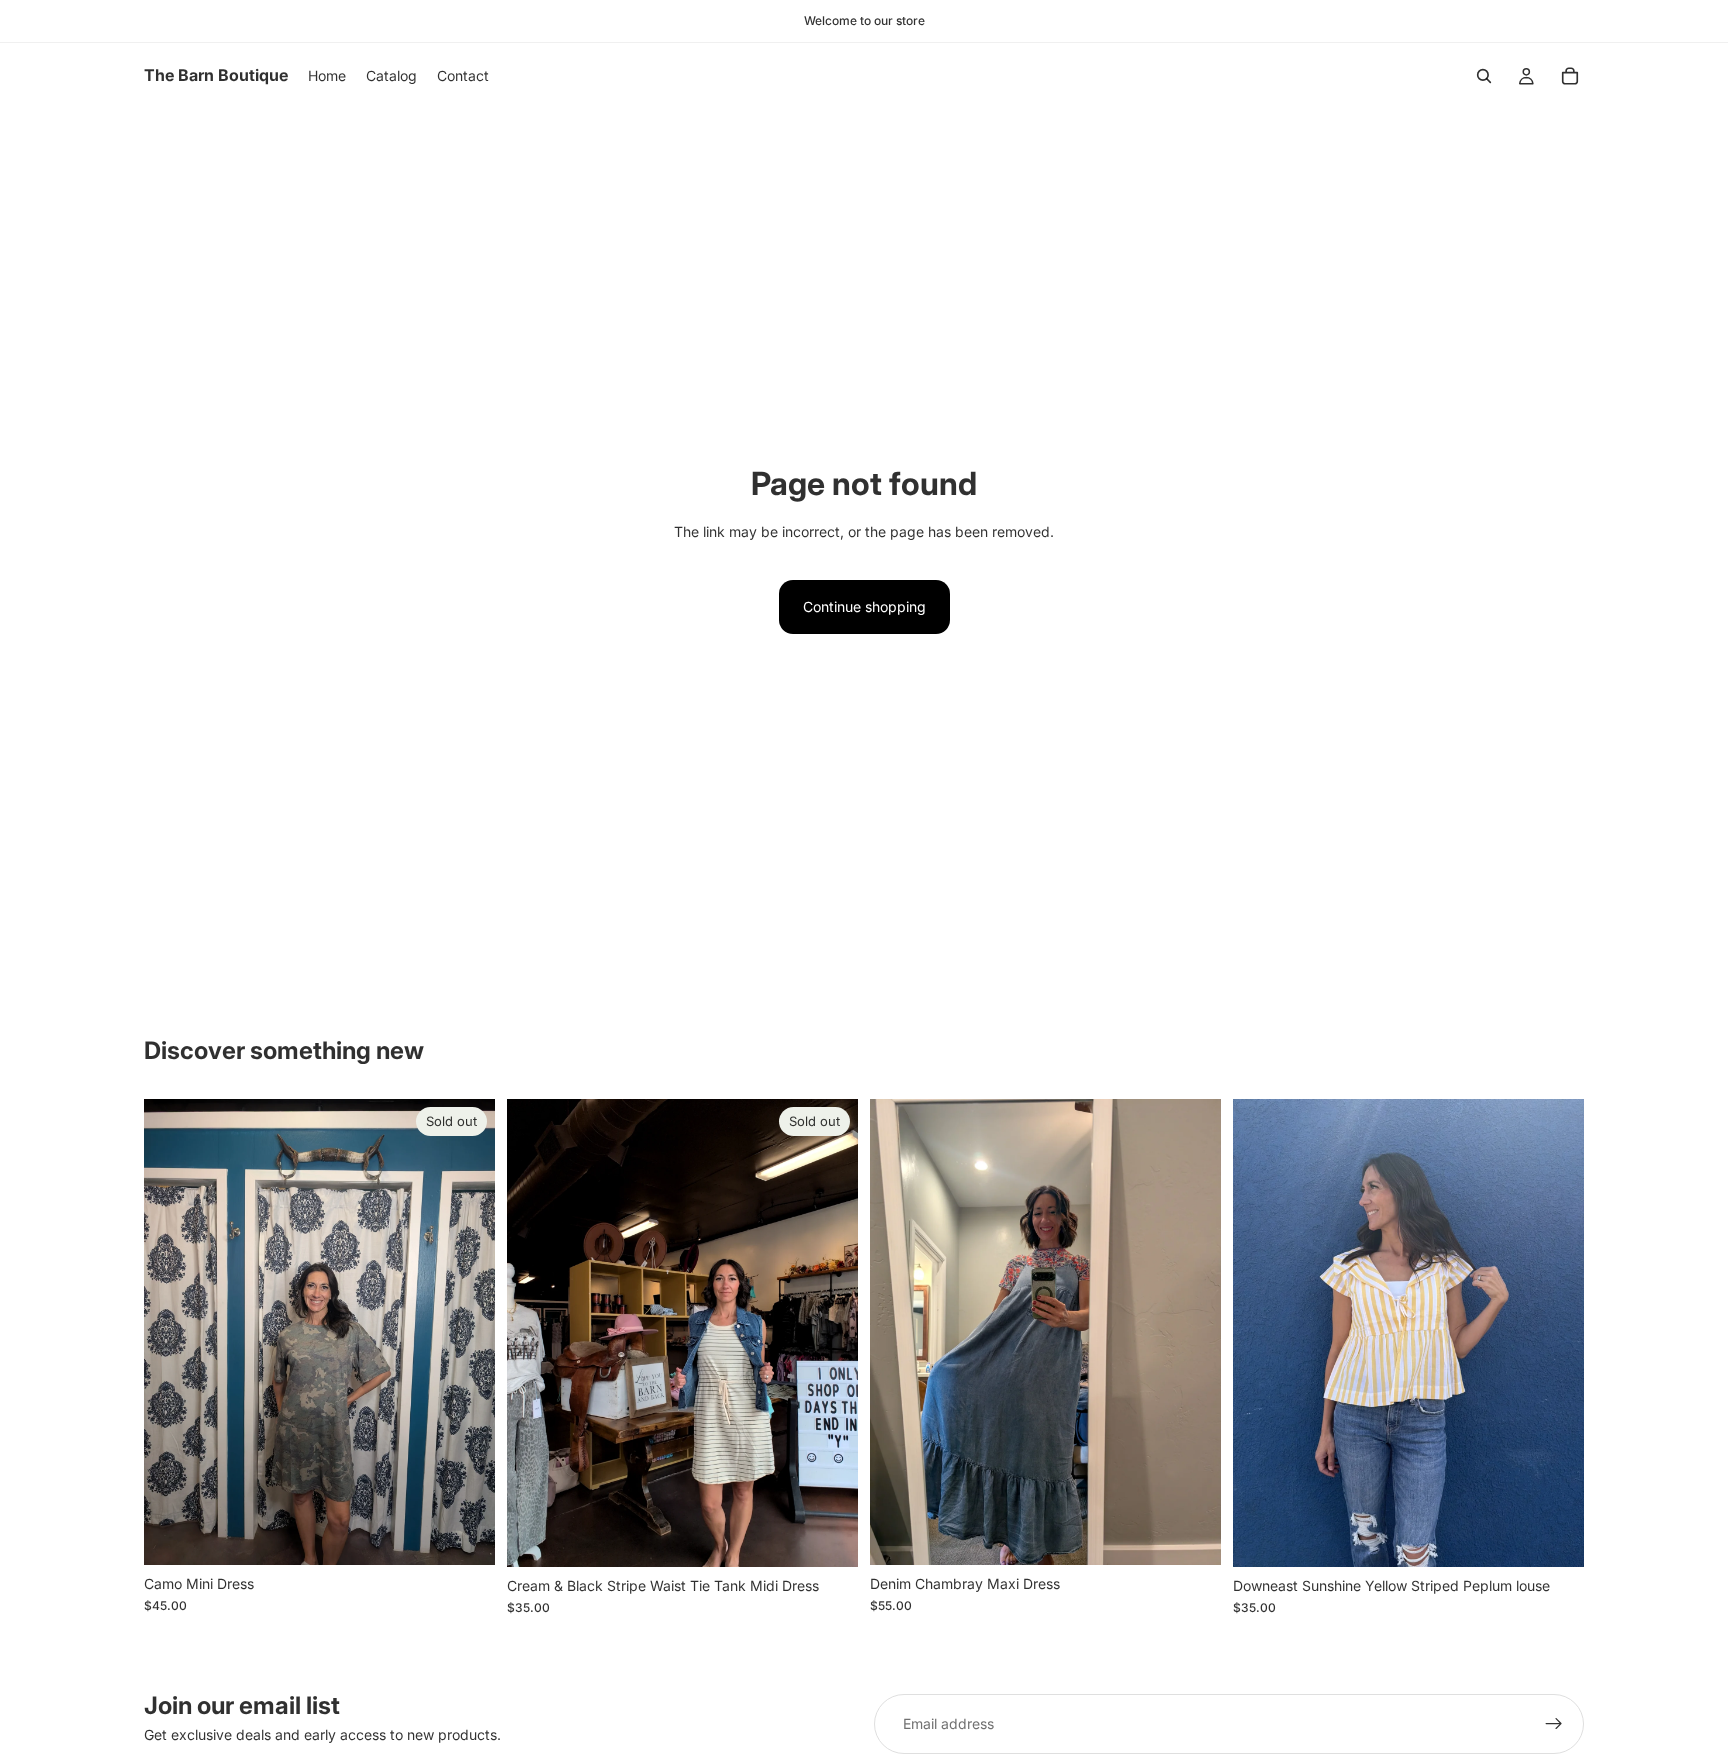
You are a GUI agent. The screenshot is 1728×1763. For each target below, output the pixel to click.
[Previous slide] (900, 1332)
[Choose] (1553, 1536)
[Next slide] (1191, 1332)
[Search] (1484, 76)
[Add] (1190, 1534)
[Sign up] (1554, 1724)
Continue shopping (864, 606)
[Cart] (1570, 76)
